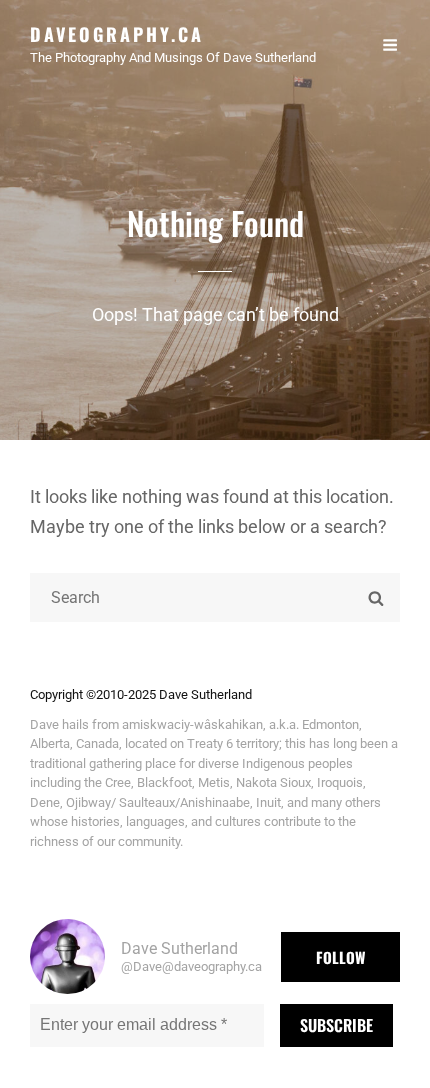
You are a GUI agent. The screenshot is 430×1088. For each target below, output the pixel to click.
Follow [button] (340, 957)
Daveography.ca (117, 34)
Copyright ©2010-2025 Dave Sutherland (141, 694)
